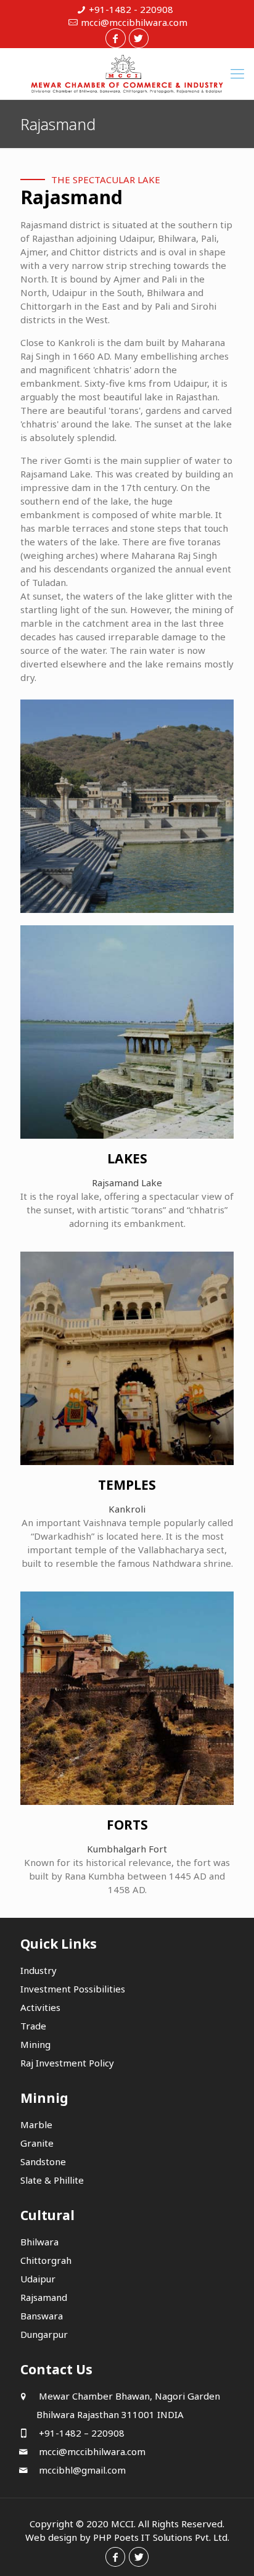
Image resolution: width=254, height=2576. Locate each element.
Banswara (42, 2316)
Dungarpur (44, 2334)
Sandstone (43, 2161)
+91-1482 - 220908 (131, 9)
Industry (39, 1970)
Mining (35, 2044)
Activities (40, 2007)
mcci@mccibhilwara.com (134, 22)
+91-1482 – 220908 (80, 2433)
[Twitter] (139, 38)
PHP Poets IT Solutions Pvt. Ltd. (161, 2537)
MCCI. (123, 2524)
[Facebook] (115, 38)
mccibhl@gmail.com (81, 2470)
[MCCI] (127, 74)
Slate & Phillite (52, 2180)
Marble (36, 2124)
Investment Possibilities (73, 1989)
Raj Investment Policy (67, 2063)
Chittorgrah (46, 2260)
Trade (33, 2026)
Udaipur (38, 2279)
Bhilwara (39, 2242)
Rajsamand (44, 2297)
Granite (37, 2143)
